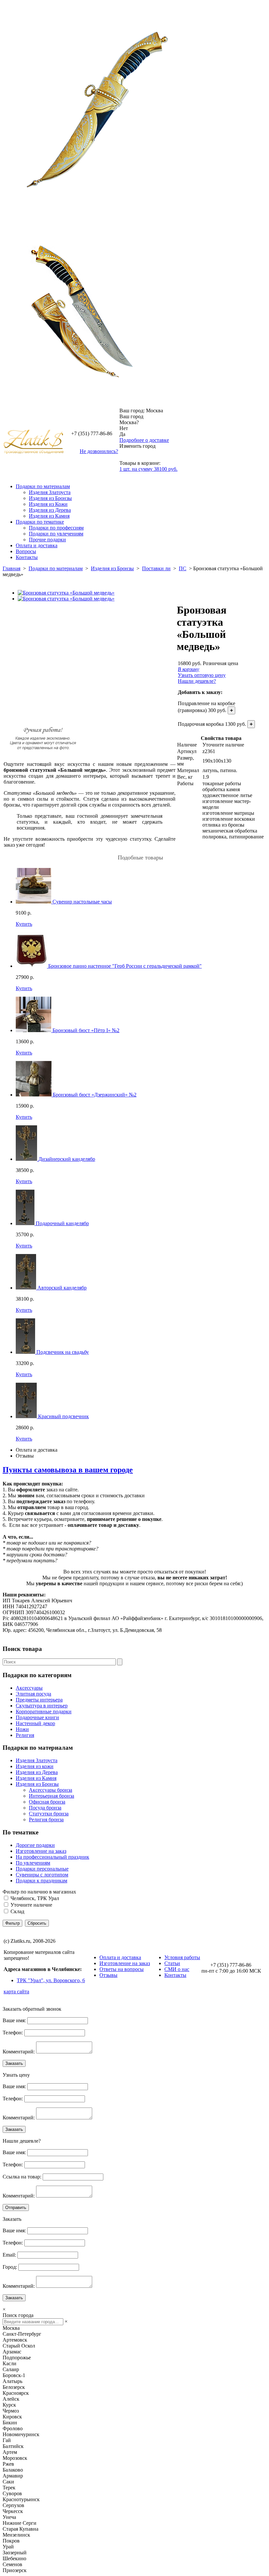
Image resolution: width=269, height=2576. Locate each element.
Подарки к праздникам (41, 1881)
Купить (24, 924)
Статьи (172, 1963)
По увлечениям (33, 1863)
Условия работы (182, 1957)
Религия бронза (46, 1819)
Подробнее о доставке (144, 440)
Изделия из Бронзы (50, 498)
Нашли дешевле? (197, 681)
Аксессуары (29, 1688)
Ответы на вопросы (122, 1969)
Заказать (14, 2063)
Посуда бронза (45, 1808)
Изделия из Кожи (48, 504)
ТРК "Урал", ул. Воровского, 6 (51, 1980)
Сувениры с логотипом (42, 1875)
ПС (183, 568)
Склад (17, 1911)
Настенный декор (35, 1723)
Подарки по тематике (40, 522)
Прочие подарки (47, 540)
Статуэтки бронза (49, 1814)
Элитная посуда (33, 1694)
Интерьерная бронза (52, 1796)
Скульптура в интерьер (42, 1706)
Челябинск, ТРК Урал (35, 1898)
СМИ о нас (177, 1969)
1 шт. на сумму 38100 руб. (148, 469)
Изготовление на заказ (41, 1851)
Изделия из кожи (35, 1766)
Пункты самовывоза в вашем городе (68, 1470)
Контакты (27, 557)
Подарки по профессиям (56, 528)
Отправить (16, 2208)
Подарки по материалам (43, 486)
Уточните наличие (31, 1905)
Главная (11, 568)
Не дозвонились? (99, 451)
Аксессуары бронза (51, 1790)
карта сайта (16, 1992)
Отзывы (25, 1456)
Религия (25, 1735)
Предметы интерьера (39, 1700)
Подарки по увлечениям (56, 534)
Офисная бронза (47, 1802)
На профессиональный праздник (52, 1857)
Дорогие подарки (35, 1845)
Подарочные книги (37, 1717)
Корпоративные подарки (44, 1711)
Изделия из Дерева (50, 510)
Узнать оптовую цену (202, 675)
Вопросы (26, 551)
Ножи (22, 1729)
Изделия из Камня (49, 516)
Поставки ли (156, 568)
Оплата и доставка (37, 545)
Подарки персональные (42, 1869)
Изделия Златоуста (50, 492)
